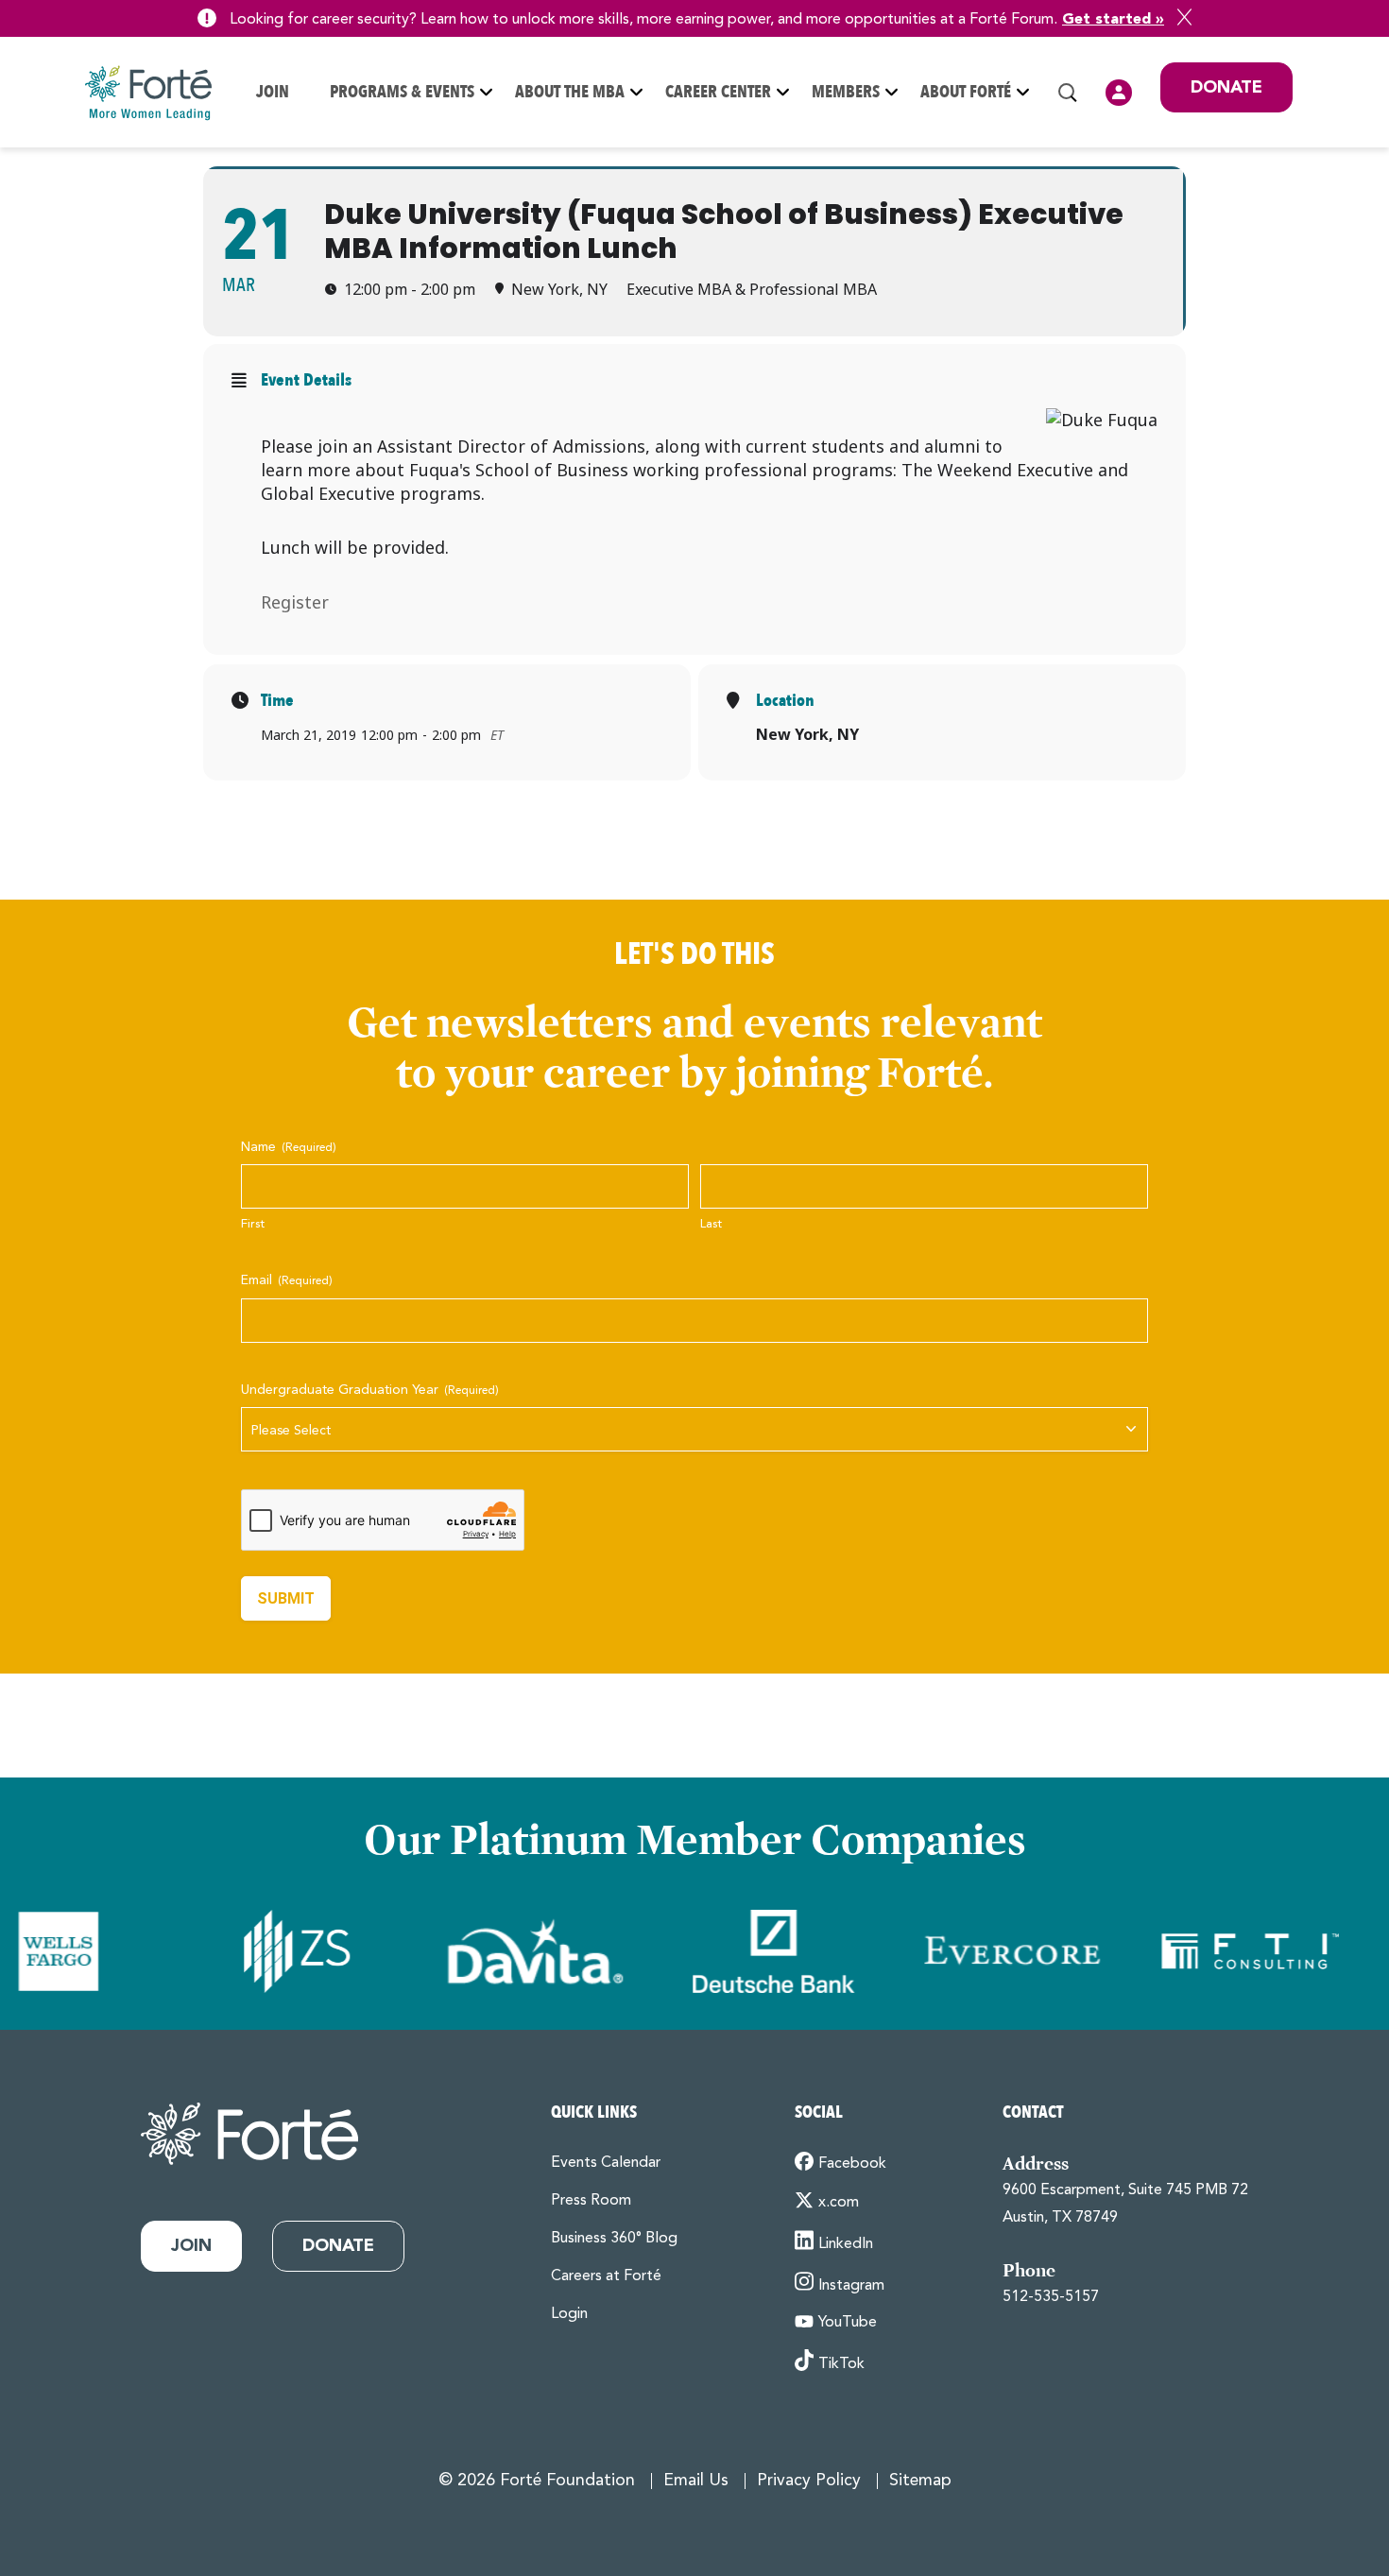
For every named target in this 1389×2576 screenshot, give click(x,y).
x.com (839, 2203)
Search (1068, 93)
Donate (1226, 88)
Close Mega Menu (1292, 217)
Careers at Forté (606, 2276)
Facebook (852, 2164)
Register (295, 602)
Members (846, 92)
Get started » (1113, 20)
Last (711, 1224)
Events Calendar (606, 2163)
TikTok (841, 2364)
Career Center (718, 92)
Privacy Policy (809, 2481)
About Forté (966, 92)
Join (273, 92)
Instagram (851, 2285)
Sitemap (920, 2481)
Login (1119, 93)
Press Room (591, 2201)
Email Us (696, 2481)
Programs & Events (402, 92)
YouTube (848, 2323)
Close (1184, 17)
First (253, 1224)
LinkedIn (846, 2244)
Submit (286, 1598)
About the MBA (570, 92)
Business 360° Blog (614, 2239)
